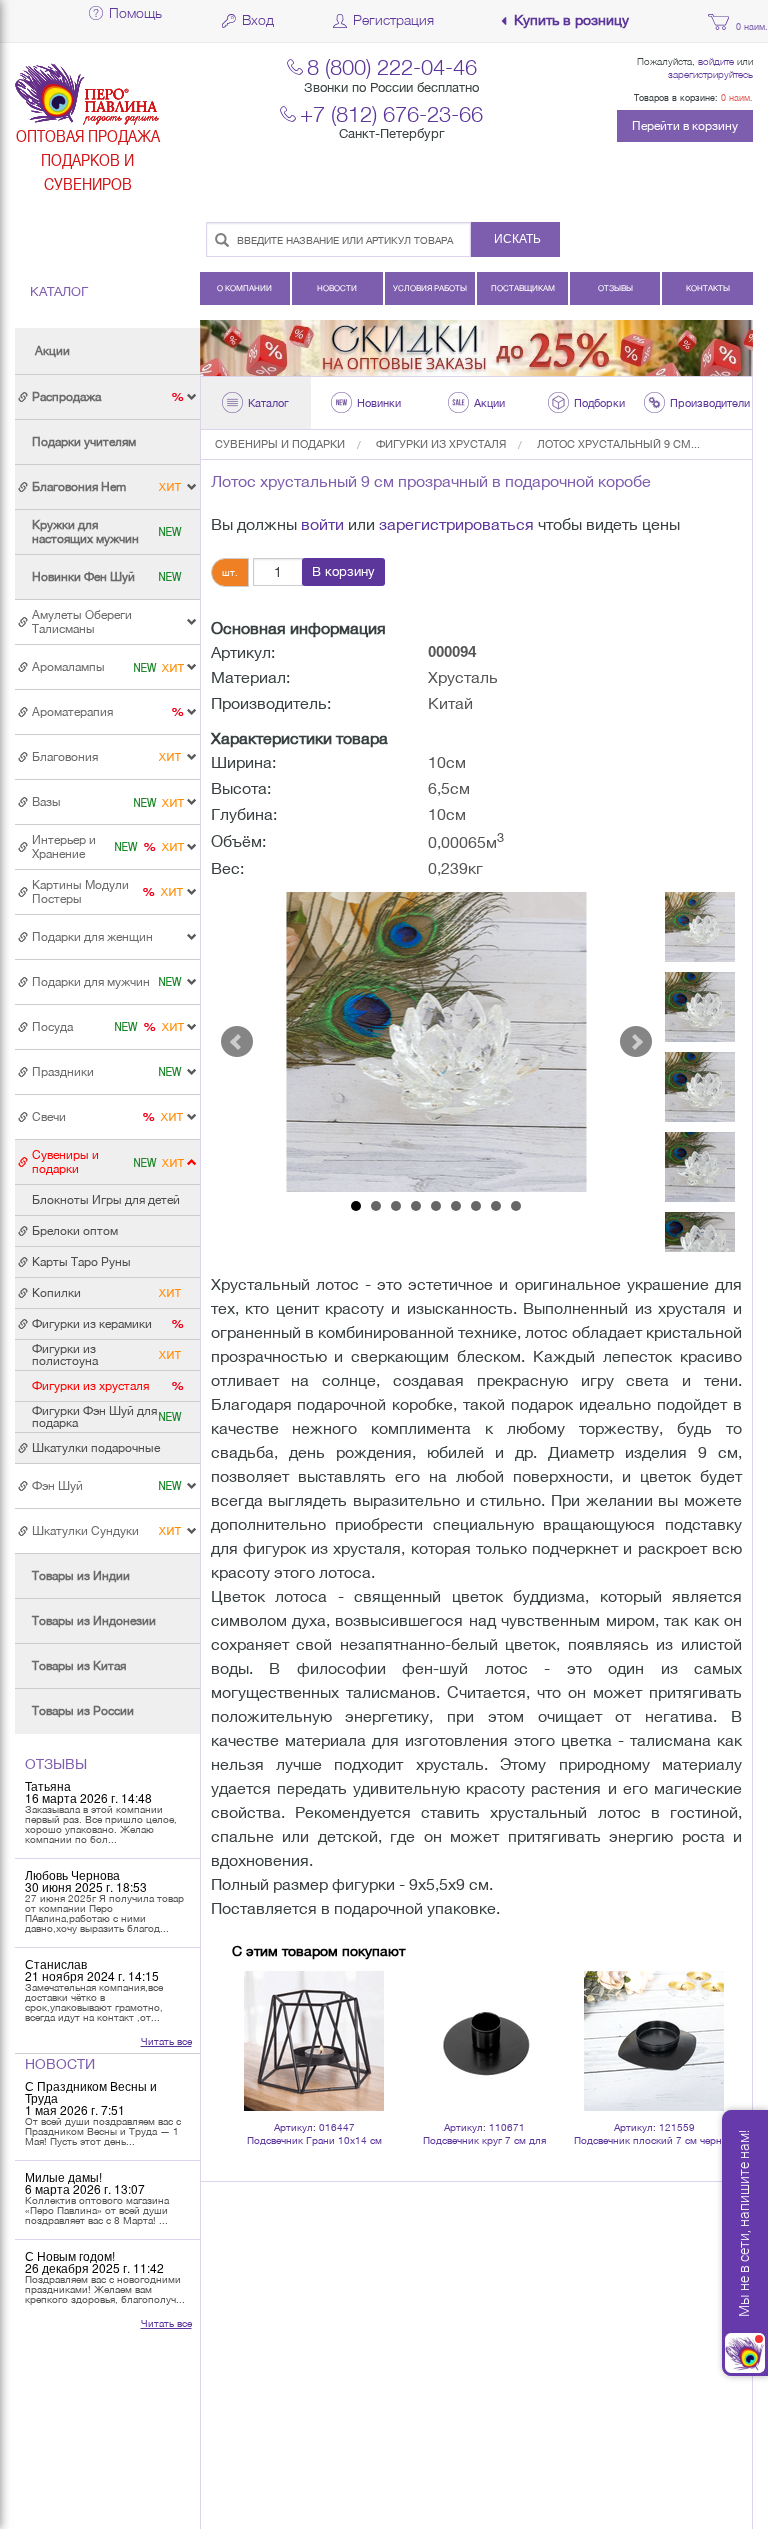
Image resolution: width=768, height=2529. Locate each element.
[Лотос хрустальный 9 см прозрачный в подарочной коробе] (437, 1042)
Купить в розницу (571, 20)
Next (636, 1042)
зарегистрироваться (456, 524)
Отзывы (615, 288)
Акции (52, 351)
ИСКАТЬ (517, 239)
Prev (237, 1042)
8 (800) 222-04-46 (392, 66)
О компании (244, 288)
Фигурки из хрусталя (441, 444)
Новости (337, 288)
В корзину (343, 571)
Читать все (166, 2041)
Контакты (708, 288)
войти (322, 524)
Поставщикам (523, 288)
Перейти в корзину (685, 126)
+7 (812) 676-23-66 (391, 113)
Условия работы (430, 288)
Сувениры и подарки (280, 444)
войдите (716, 61)
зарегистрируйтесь (710, 74)
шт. (230, 572)
